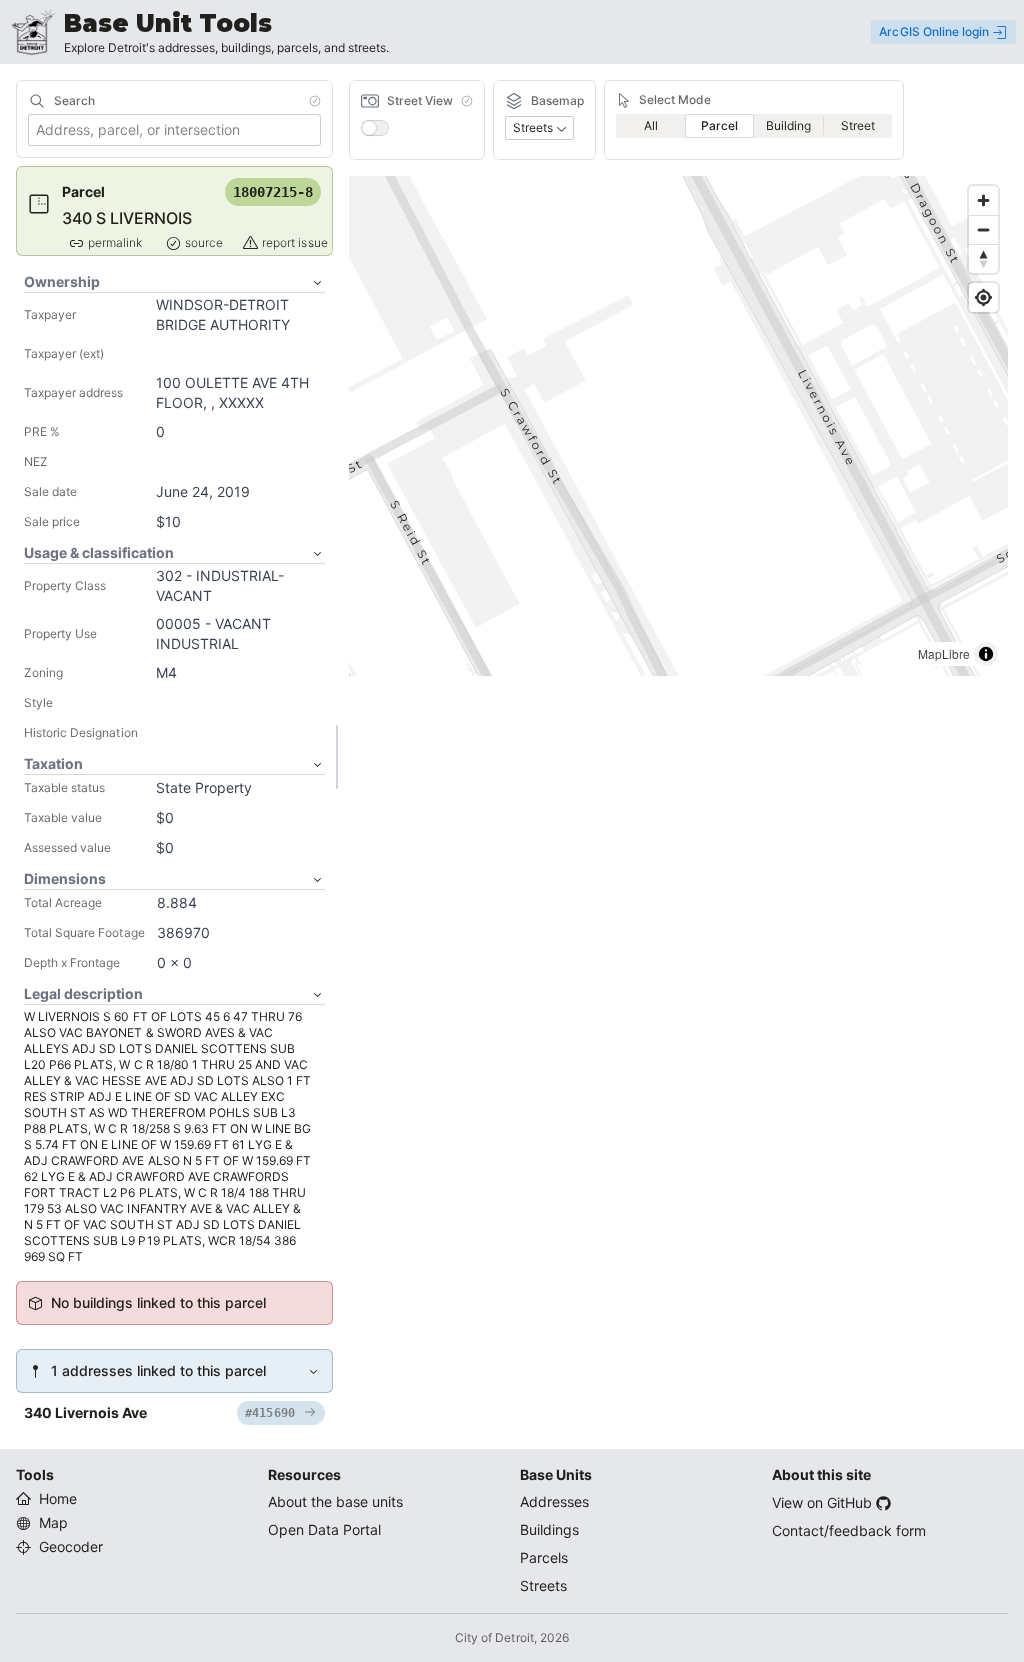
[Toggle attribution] (986, 654)
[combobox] (539, 128)
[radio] (650, 126)
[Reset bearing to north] (983, 258)
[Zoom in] (983, 200)
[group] (754, 126)
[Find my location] (983, 297)
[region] (678, 426)
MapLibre (944, 653)
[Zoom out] (983, 229)
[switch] (375, 128)
